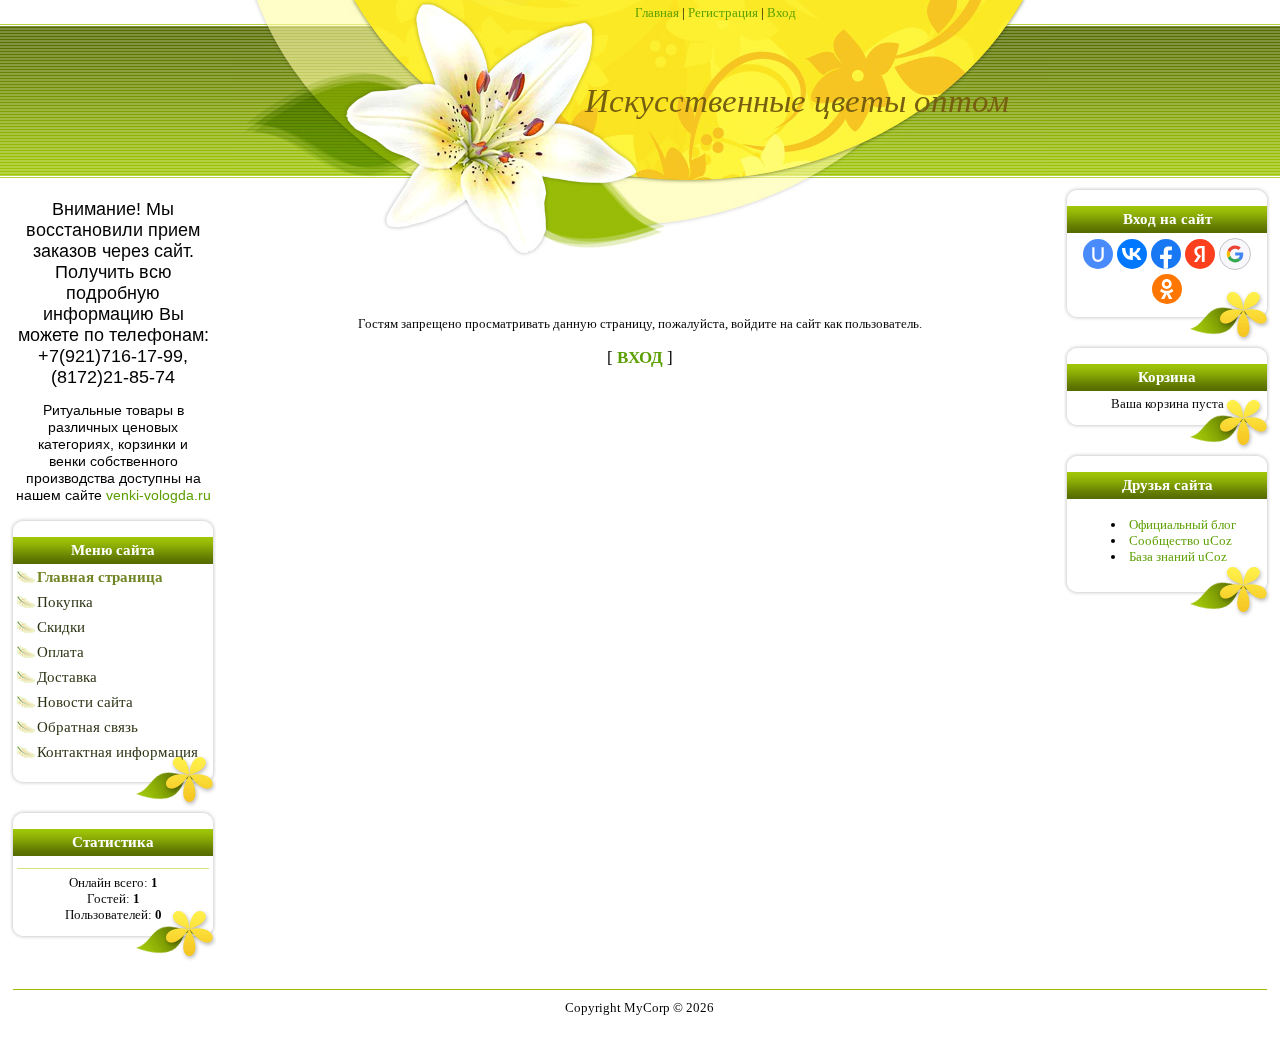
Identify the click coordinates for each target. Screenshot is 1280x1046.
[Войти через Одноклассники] (1167, 289)
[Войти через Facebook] (1166, 254)
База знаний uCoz (1178, 556)
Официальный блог (1182, 524)
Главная (657, 12)
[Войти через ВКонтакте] (1132, 254)
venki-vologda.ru (158, 495)
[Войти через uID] (1098, 254)
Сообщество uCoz (1180, 540)
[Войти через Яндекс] (1200, 254)
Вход (781, 12)
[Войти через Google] (1235, 254)
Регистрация (723, 12)
